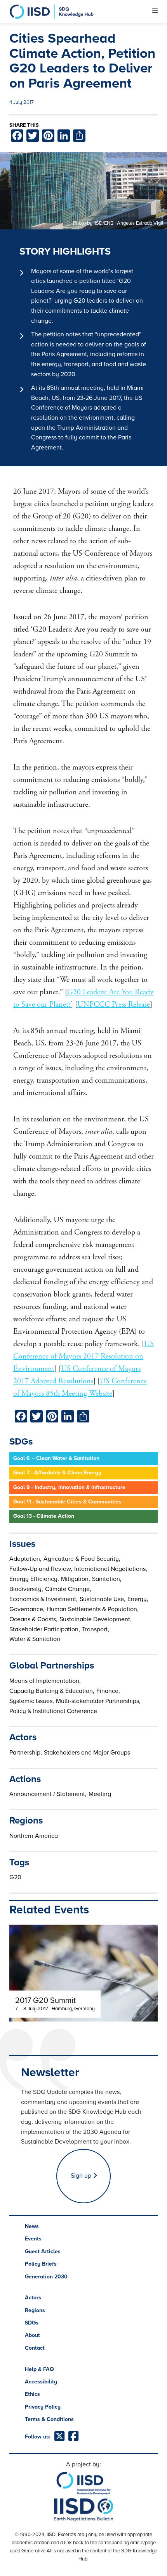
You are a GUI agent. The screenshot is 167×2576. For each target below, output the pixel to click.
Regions (35, 2310)
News (32, 2226)
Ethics (32, 2394)
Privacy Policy (43, 2407)
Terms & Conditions (49, 2419)
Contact (35, 2348)
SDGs (32, 2323)
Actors (33, 2298)
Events (33, 2239)
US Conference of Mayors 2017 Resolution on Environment (83, 1356)
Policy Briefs (41, 2264)
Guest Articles (43, 2251)
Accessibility (41, 2382)
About (32, 2335)
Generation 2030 (46, 2277)
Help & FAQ (39, 2369)
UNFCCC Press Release (114, 1005)
